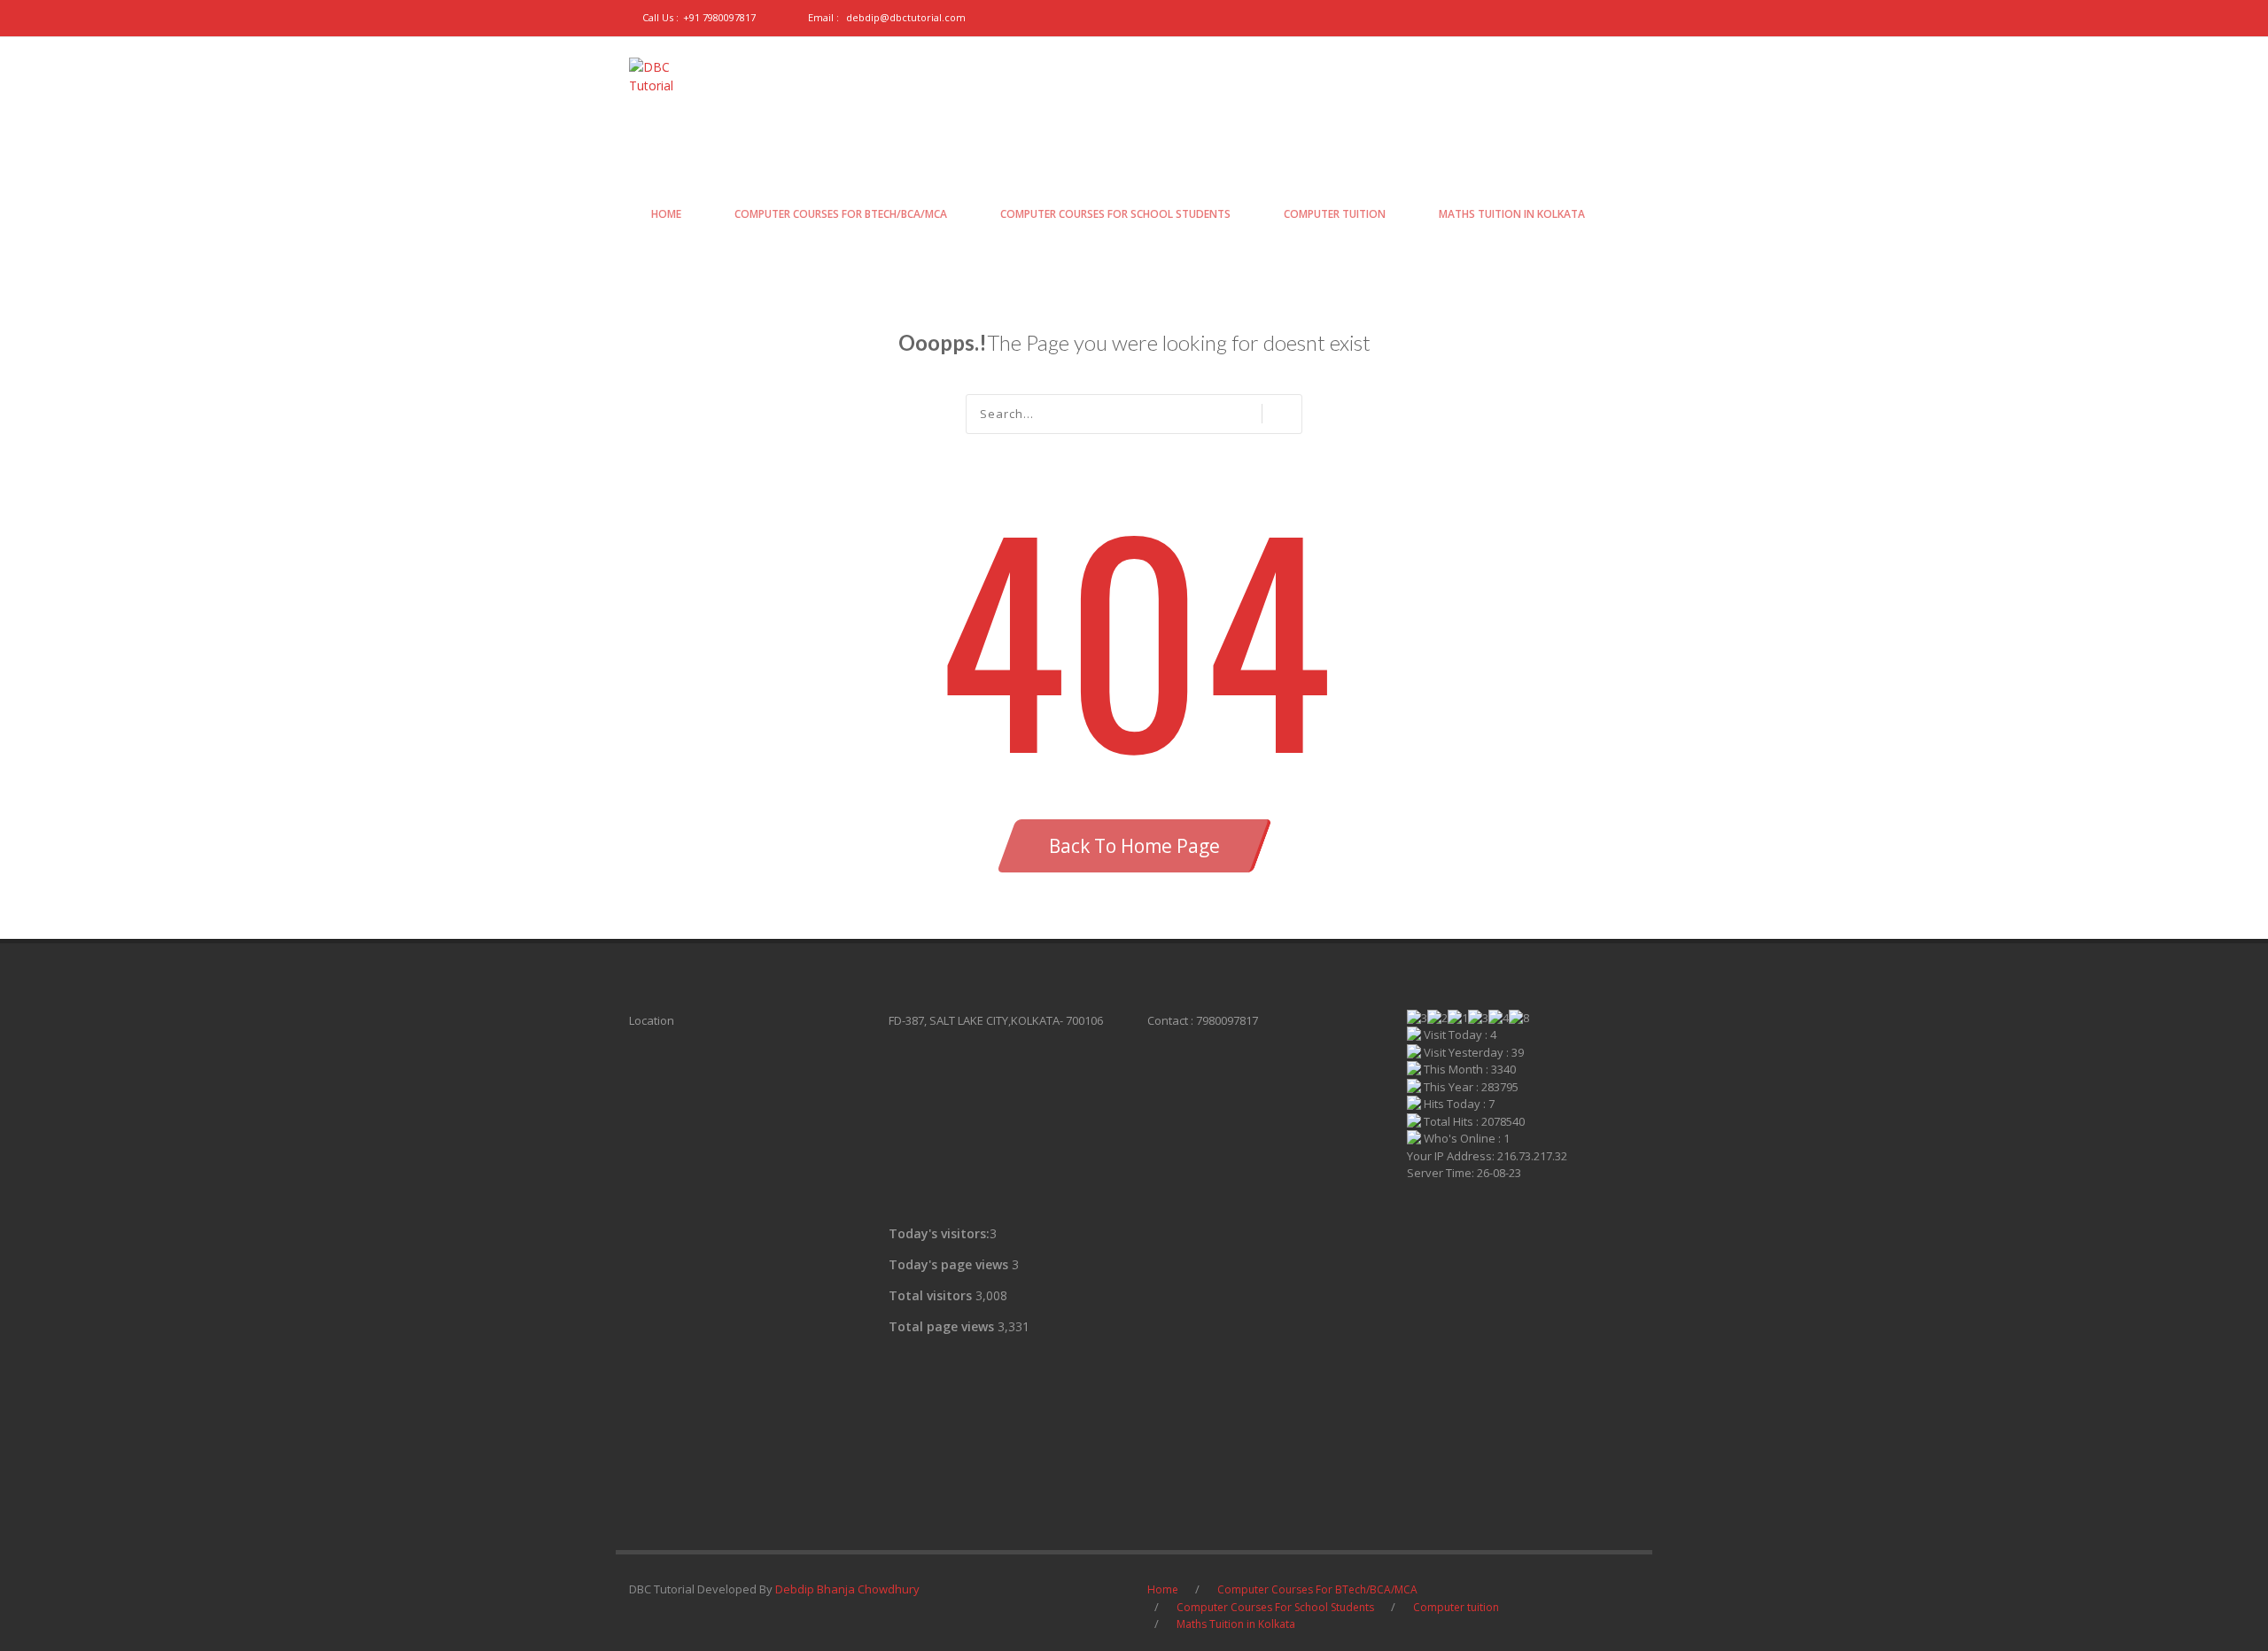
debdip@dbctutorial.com (906, 17)
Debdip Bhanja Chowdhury (847, 1589)
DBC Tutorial (703, 142)
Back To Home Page (1134, 846)
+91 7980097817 (719, 17)
